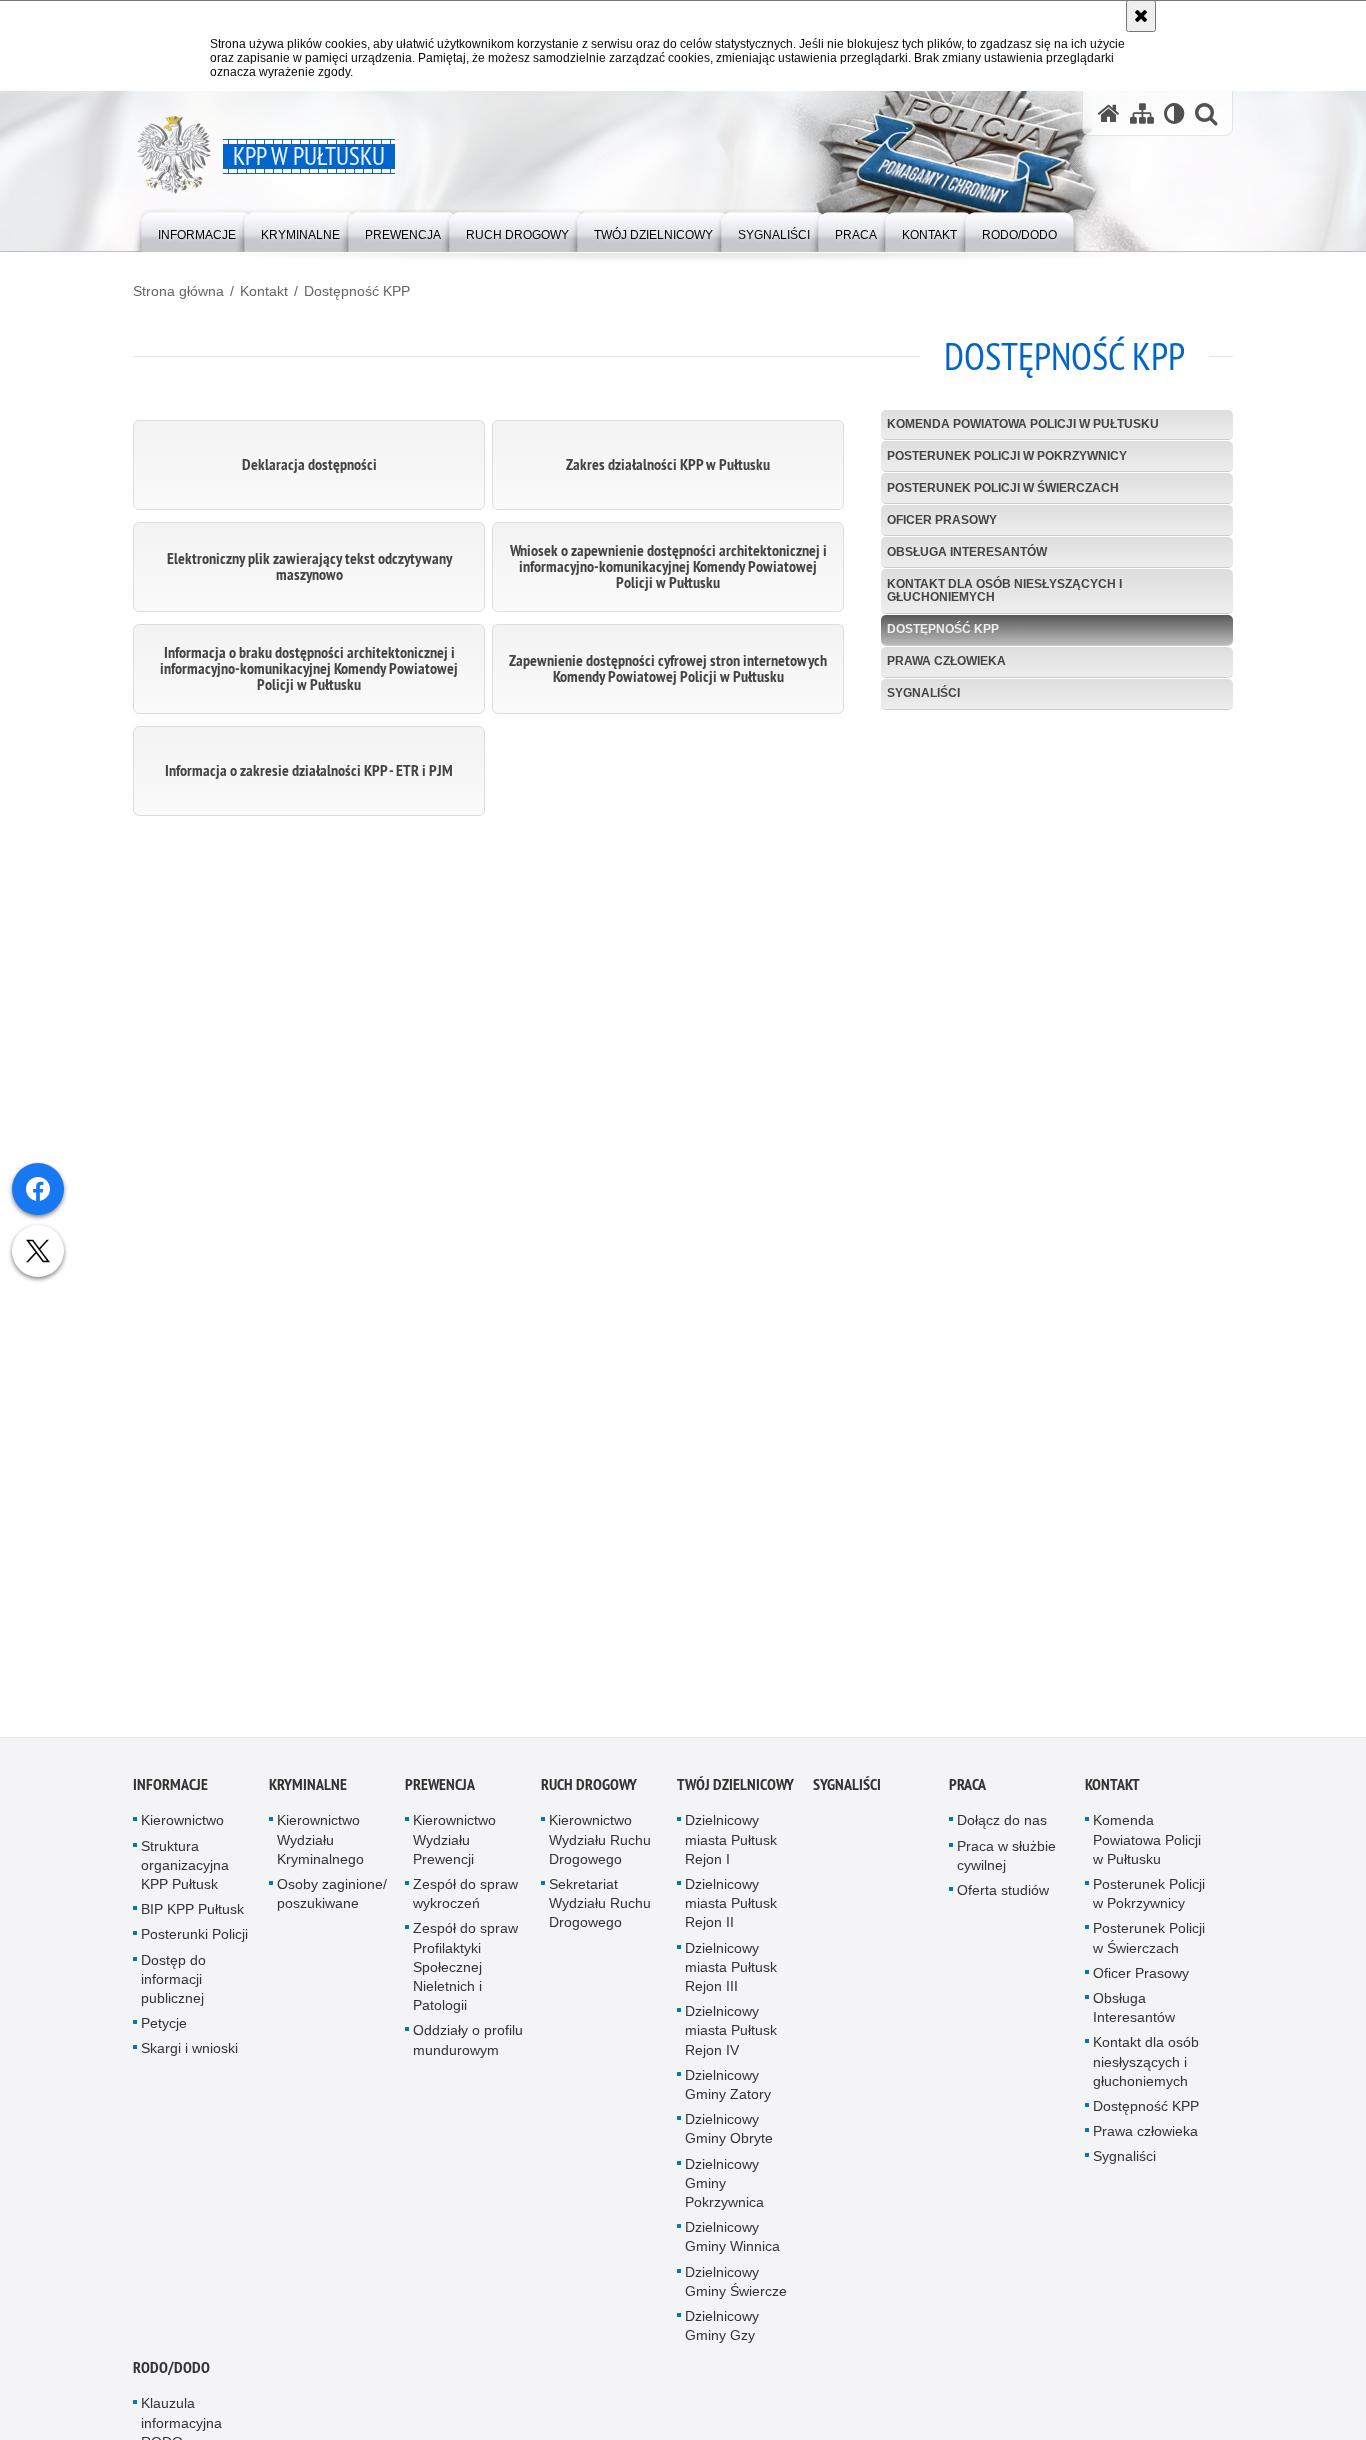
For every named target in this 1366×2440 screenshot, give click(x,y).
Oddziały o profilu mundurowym (468, 2049)
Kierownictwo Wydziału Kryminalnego (320, 1849)
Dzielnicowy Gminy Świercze (736, 2290)
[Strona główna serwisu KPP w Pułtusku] (1109, 113)
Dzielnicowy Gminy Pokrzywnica (724, 2192)
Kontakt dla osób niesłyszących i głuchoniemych (1004, 590)
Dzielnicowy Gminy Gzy (722, 2335)
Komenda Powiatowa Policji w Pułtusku (1023, 424)
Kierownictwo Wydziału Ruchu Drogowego (600, 1849)
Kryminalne (308, 1794)
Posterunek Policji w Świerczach (1003, 488)
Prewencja (440, 1794)
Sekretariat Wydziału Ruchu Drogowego (600, 1913)
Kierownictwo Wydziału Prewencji (454, 1849)
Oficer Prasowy (942, 520)
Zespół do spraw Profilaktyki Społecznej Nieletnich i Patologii (465, 1976)
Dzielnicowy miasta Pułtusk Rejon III (731, 1976)
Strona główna (178, 291)
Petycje (164, 2033)
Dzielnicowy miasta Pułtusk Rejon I (731, 1849)
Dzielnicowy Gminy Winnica (732, 2246)
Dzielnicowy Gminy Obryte (729, 2138)
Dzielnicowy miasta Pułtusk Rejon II (731, 1913)
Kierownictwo (182, 1830)
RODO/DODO (171, 2377)
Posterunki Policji (194, 1944)
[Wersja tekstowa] (1174, 113)
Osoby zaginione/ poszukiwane (332, 1903)
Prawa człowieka (946, 661)
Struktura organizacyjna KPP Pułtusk (185, 1874)
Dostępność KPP (357, 291)
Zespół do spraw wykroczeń (465, 1903)
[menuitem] (197, 230)
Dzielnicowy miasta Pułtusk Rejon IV (731, 2040)
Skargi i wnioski (189, 2058)
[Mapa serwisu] (1142, 113)
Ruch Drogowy (589, 1794)
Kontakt (264, 291)
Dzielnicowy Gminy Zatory (728, 2093)
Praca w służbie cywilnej (1006, 1864)
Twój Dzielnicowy (735, 1794)
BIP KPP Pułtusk (192, 1919)
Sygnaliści (923, 693)
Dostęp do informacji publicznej (173, 1988)
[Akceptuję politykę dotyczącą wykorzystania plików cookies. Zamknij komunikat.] (1141, 16)
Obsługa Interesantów (967, 552)
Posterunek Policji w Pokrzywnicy (1007, 456)
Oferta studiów (1003, 1900)
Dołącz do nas (1002, 1830)
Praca (967, 1794)
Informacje (170, 1794)
